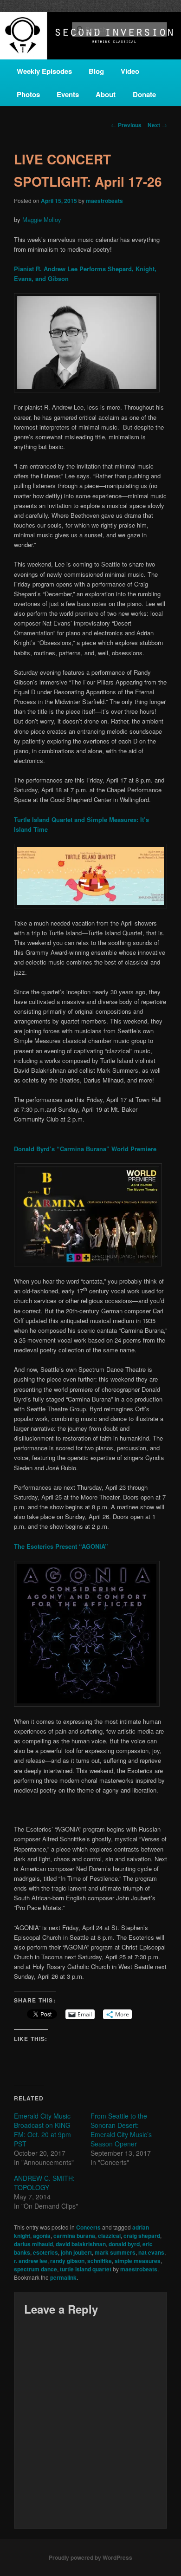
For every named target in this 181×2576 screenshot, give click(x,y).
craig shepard (142, 2236)
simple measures (138, 2261)
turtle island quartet (86, 2269)
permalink (63, 2277)
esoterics (45, 2252)
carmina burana (74, 2236)
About (106, 94)
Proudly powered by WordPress (90, 2557)
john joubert (76, 2252)
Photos (28, 94)
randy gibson (67, 2261)
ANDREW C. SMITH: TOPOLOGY (44, 2183)
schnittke (100, 2261)
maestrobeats (104, 201)
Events (68, 94)
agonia (42, 2236)
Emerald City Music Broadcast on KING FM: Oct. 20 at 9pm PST (42, 2130)
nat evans (151, 2252)
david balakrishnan (81, 2244)
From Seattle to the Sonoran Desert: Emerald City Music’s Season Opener (121, 2130)
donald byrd (124, 2244)
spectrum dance (36, 2269)
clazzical (109, 2236)
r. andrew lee (31, 2261)
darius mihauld (33, 2244)
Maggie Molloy (42, 219)
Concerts (88, 2227)
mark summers (115, 2252)
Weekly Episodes (44, 71)
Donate (144, 94)
